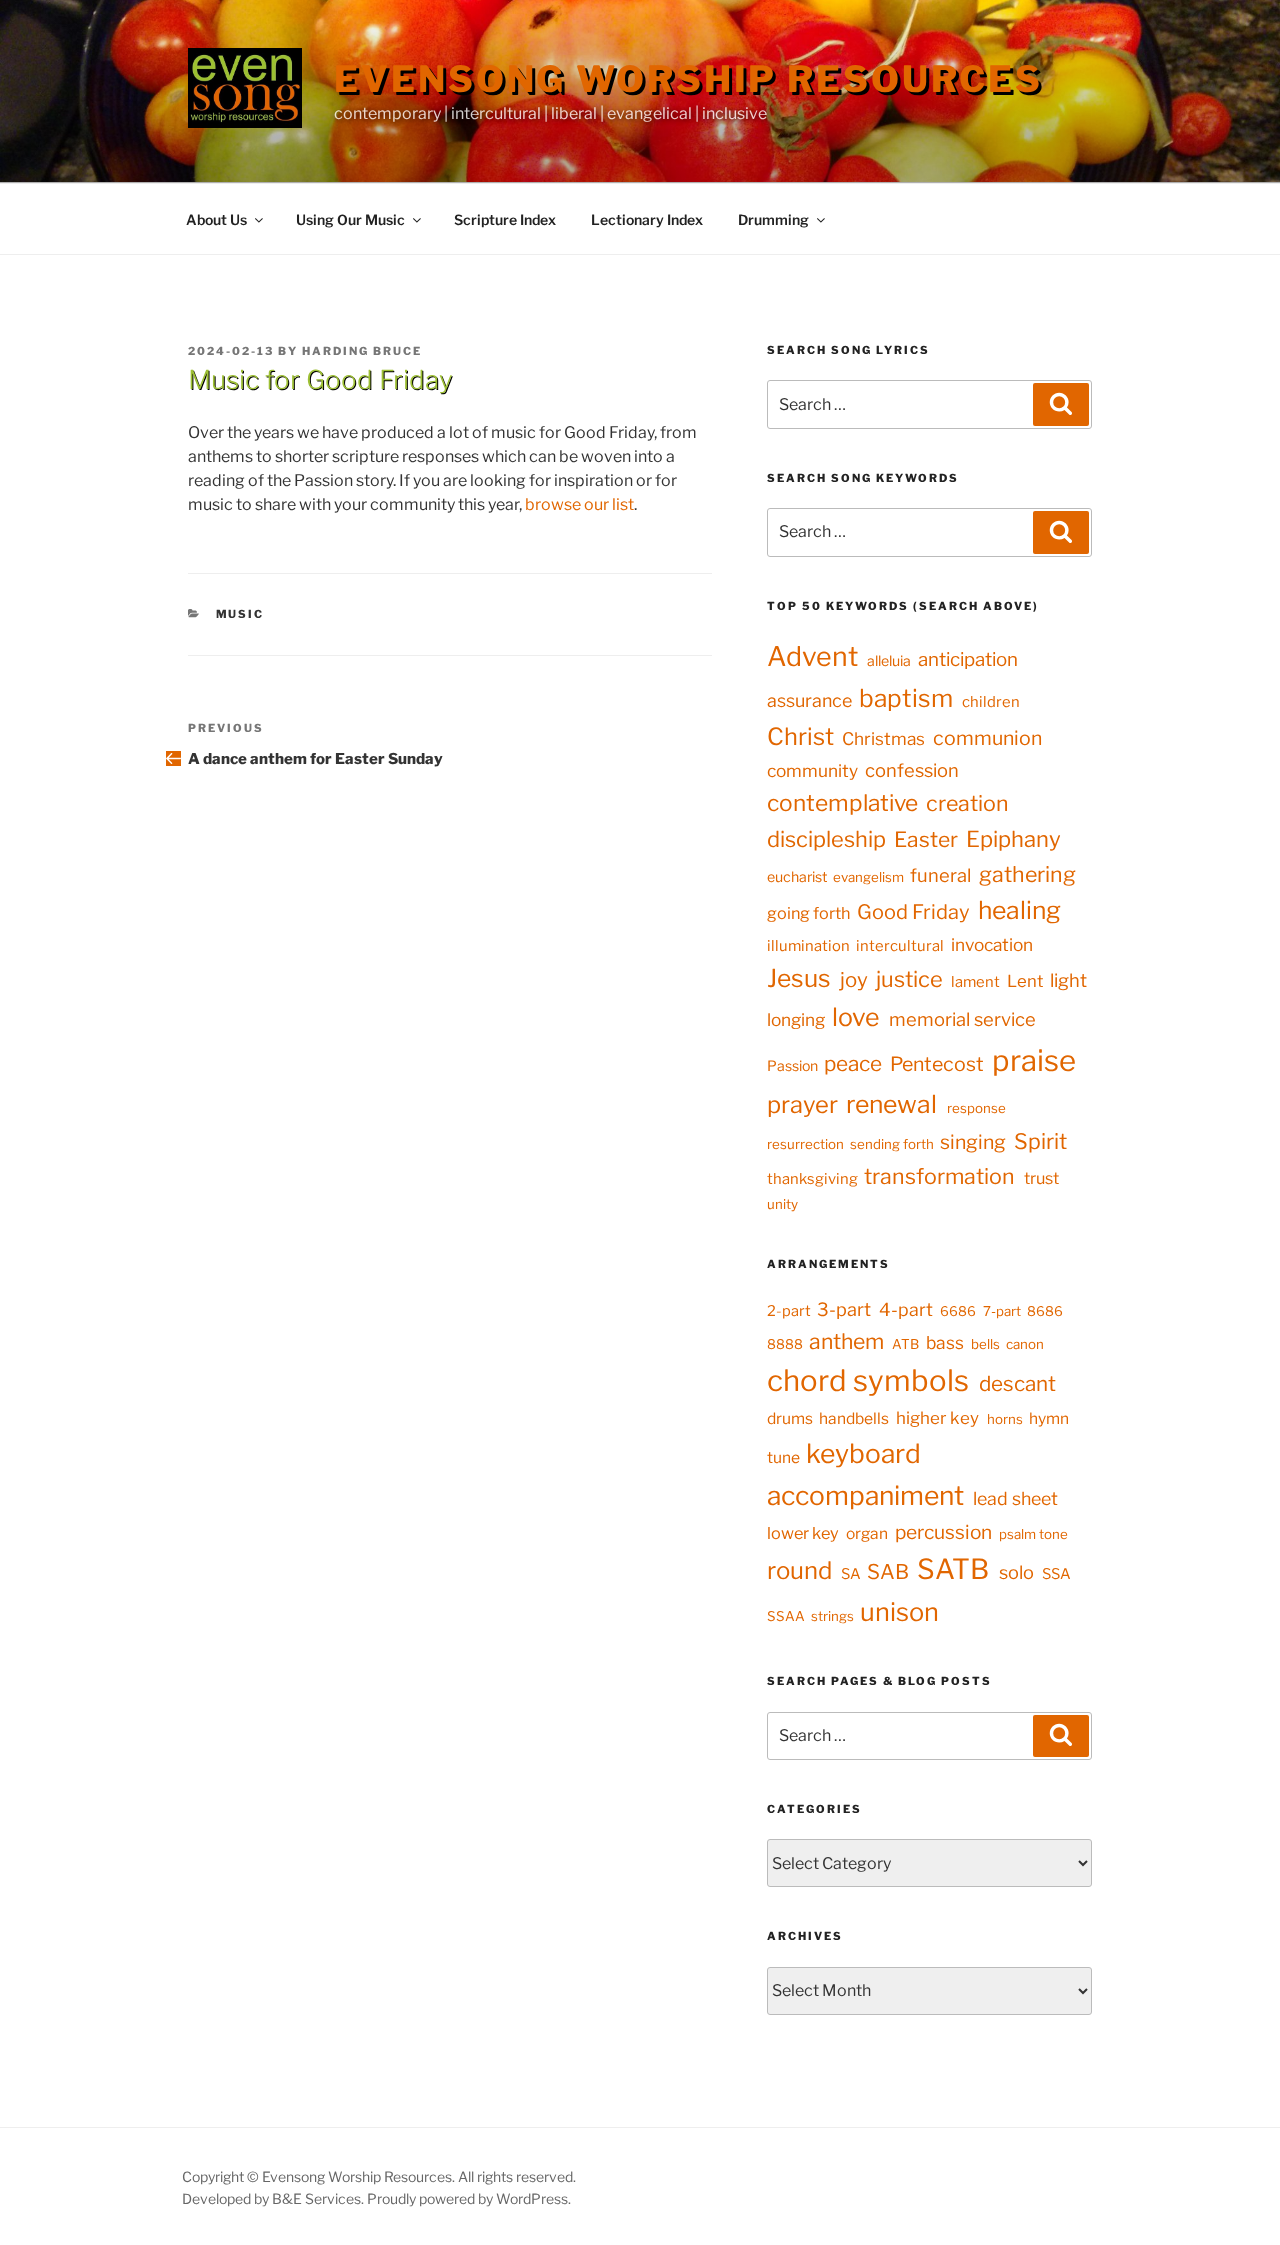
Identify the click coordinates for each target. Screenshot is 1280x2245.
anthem (846, 1341)
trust (1041, 1178)
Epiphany (1013, 839)
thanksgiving (812, 1179)
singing (973, 1142)
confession (912, 770)
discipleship (826, 839)
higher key (937, 1418)
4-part (906, 1309)
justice (909, 979)
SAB (888, 1571)
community (812, 770)
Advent (812, 656)
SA (851, 1574)
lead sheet (1015, 1498)
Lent (1025, 981)
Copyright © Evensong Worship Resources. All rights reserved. (379, 2176)
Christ (800, 736)
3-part (844, 1309)
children (991, 702)
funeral (940, 875)
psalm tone (1033, 1534)
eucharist (797, 876)
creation (967, 803)
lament (975, 982)
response (976, 1108)
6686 (958, 1311)
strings (832, 1616)
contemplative (842, 803)
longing (796, 1019)
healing (1019, 910)
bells (985, 1344)
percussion (943, 1532)
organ (867, 1533)
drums (790, 1418)
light (1068, 980)
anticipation (968, 659)
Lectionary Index (647, 219)
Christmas (883, 738)
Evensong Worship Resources (688, 79)
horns (1005, 1419)
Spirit (1040, 1141)
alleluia (889, 660)
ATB (905, 1344)
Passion (792, 1065)
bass (945, 1342)
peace (853, 1063)
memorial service (962, 1019)
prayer (802, 1104)
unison (899, 1611)
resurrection (805, 1144)
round (799, 1570)
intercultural (900, 946)
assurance (809, 700)
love (856, 1017)
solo (1016, 1572)
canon (1025, 1344)
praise (1034, 1060)
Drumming (773, 219)
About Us (216, 219)
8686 (1045, 1311)
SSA (1056, 1574)
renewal (891, 1104)
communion (987, 738)
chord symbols (868, 1380)
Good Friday (913, 912)
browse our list (579, 504)
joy (854, 979)
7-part (1002, 1311)
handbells (854, 1418)
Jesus (799, 978)
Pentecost (937, 1064)
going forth (808, 913)
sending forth (892, 1144)
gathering (1027, 874)
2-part (789, 1311)
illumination (808, 946)
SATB (953, 1569)
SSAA (786, 1616)
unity (782, 1204)
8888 (785, 1344)
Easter (926, 839)
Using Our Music (350, 219)
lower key (803, 1533)
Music (240, 614)
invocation (992, 944)
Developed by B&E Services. (274, 2198)
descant (1017, 1383)
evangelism (868, 877)
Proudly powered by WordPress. (469, 2198)
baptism (906, 698)
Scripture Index (505, 219)
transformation (939, 1176)
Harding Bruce (362, 351)
